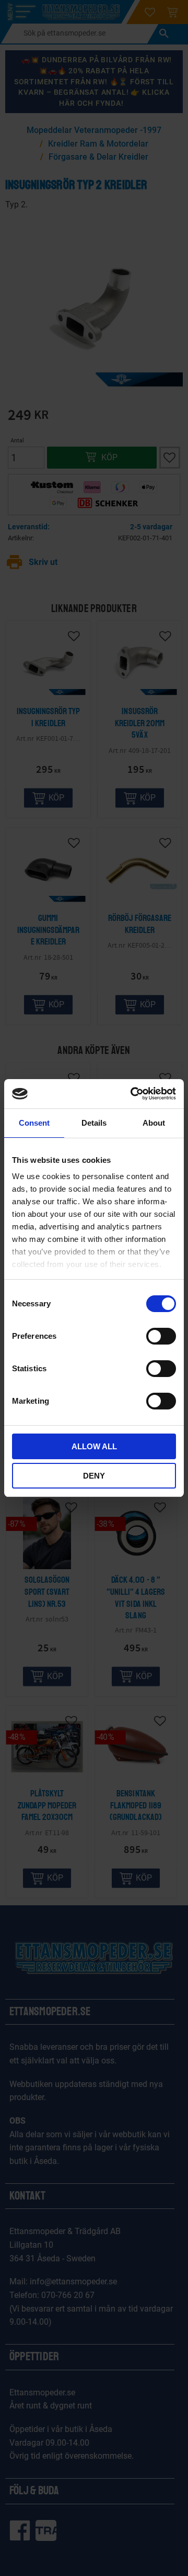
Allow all (94, 1446)
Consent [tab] (34, 1123)
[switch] (161, 1336)
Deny (94, 1476)
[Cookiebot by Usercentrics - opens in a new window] (133, 1094)
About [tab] (154, 1123)
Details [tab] (94, 1123)
